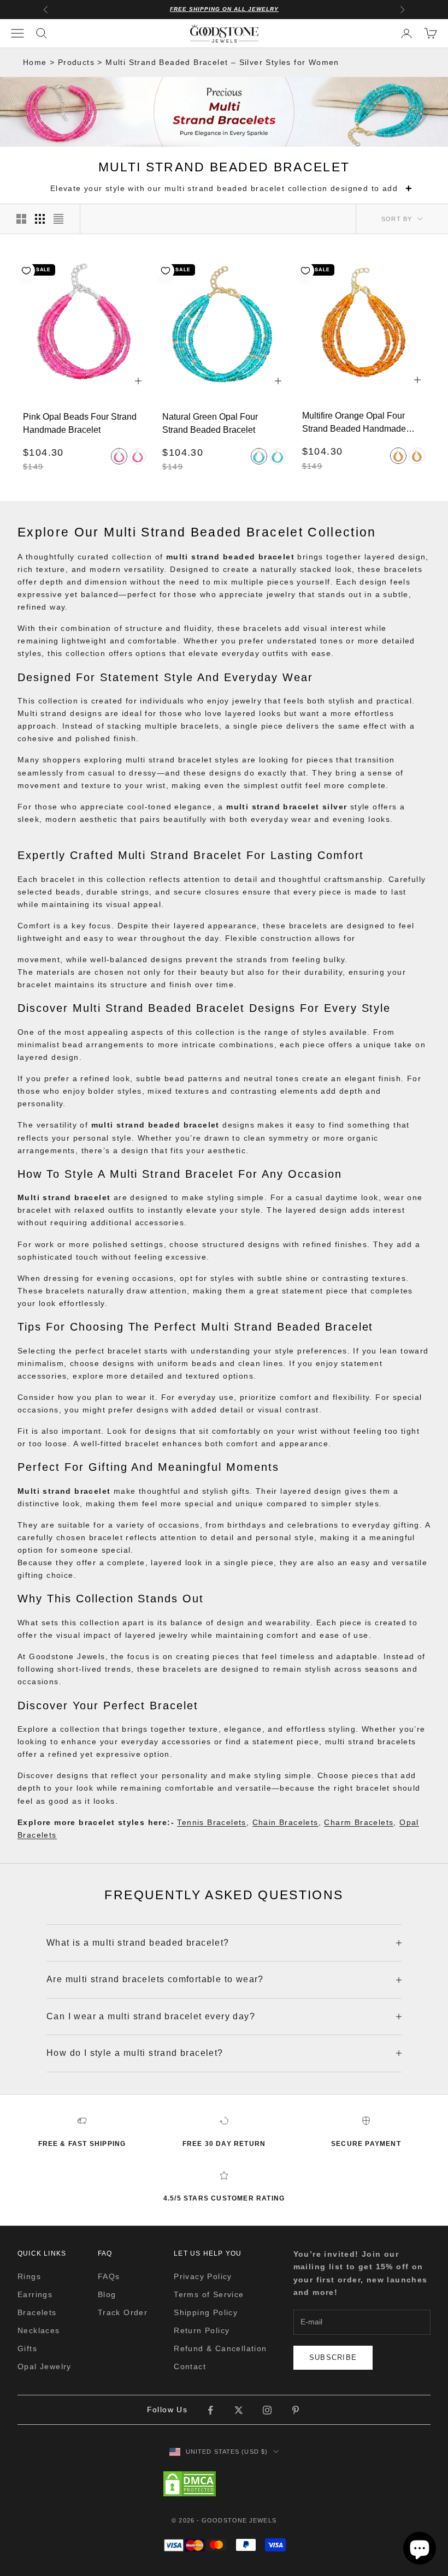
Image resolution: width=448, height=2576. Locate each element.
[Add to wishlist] (26, 271)
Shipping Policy (206, 2312)
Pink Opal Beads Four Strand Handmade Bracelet (80, 423)
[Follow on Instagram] (267, 2410)
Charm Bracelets (359, 1822)
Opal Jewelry (45, 2366)
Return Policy (202, 2330)
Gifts (27, 2348)
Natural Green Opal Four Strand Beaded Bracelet (210, 423)
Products (76, 62)
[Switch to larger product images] (21, 219)
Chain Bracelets (285, 1822)
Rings (29, 2276)
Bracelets (37, 2312)
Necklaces (39, 2330)
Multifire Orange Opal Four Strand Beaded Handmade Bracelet (354, 422)
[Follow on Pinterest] (296, 2410)
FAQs (109, 2276)
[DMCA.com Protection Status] (224, 2484)
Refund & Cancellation (220, 2348)
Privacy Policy (203, 2276)
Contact (190, 2366)
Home (35, 62)
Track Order (123, 2312)
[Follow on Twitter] (239, 2410)
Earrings (35, 2294)
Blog (107, 2294)
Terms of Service (209, 2294)
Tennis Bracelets (211, 1822)
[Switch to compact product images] (58, 219)
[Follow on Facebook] (210, 2410)
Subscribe (333, 2357)
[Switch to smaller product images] (40, 219)
